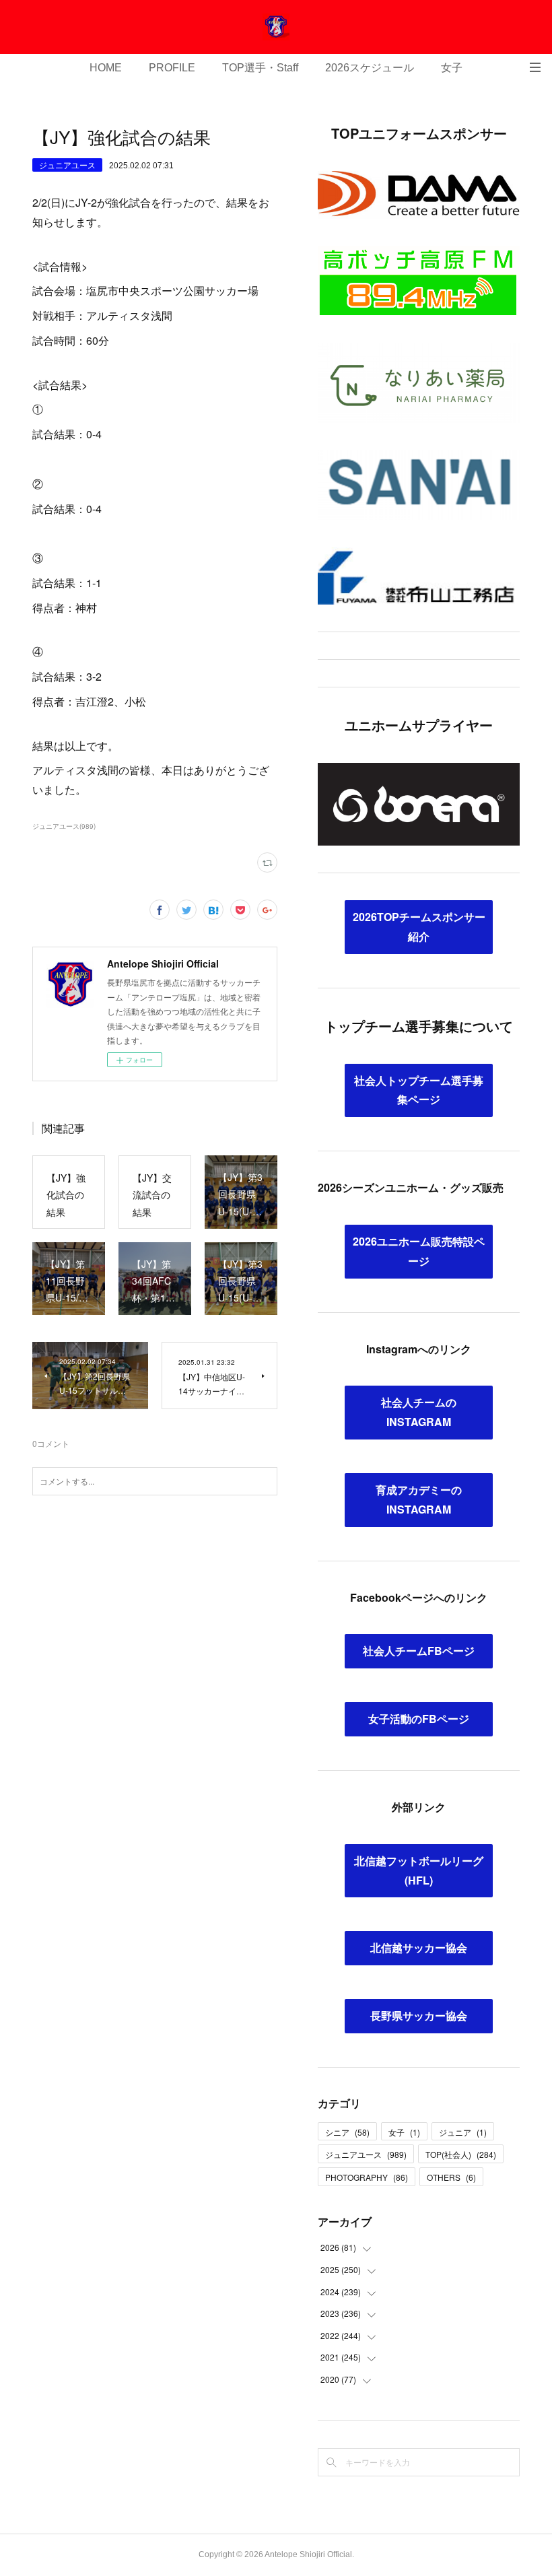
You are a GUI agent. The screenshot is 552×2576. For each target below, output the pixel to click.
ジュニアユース (67, 165)
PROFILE (172, 68)
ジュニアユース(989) (64, 826)
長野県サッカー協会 (419, 2015)
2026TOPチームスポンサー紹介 (419, 926)
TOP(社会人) (461, 2154)
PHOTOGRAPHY (367, 2177)
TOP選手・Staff (260, 68)
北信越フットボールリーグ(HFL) (419, 1870)
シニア (347, 2132)
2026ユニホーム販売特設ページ (419, 1251)
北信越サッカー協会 (419, 1947)
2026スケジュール (370, 68)
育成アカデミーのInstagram (419, 1499)
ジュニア (463, 2132)
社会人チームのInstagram (419, 1412)
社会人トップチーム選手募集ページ (419, 1090)
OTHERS (451, 2177)
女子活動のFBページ (419, 1719)
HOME (106, 68)
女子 (452, 68)
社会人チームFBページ (419, 1651)
